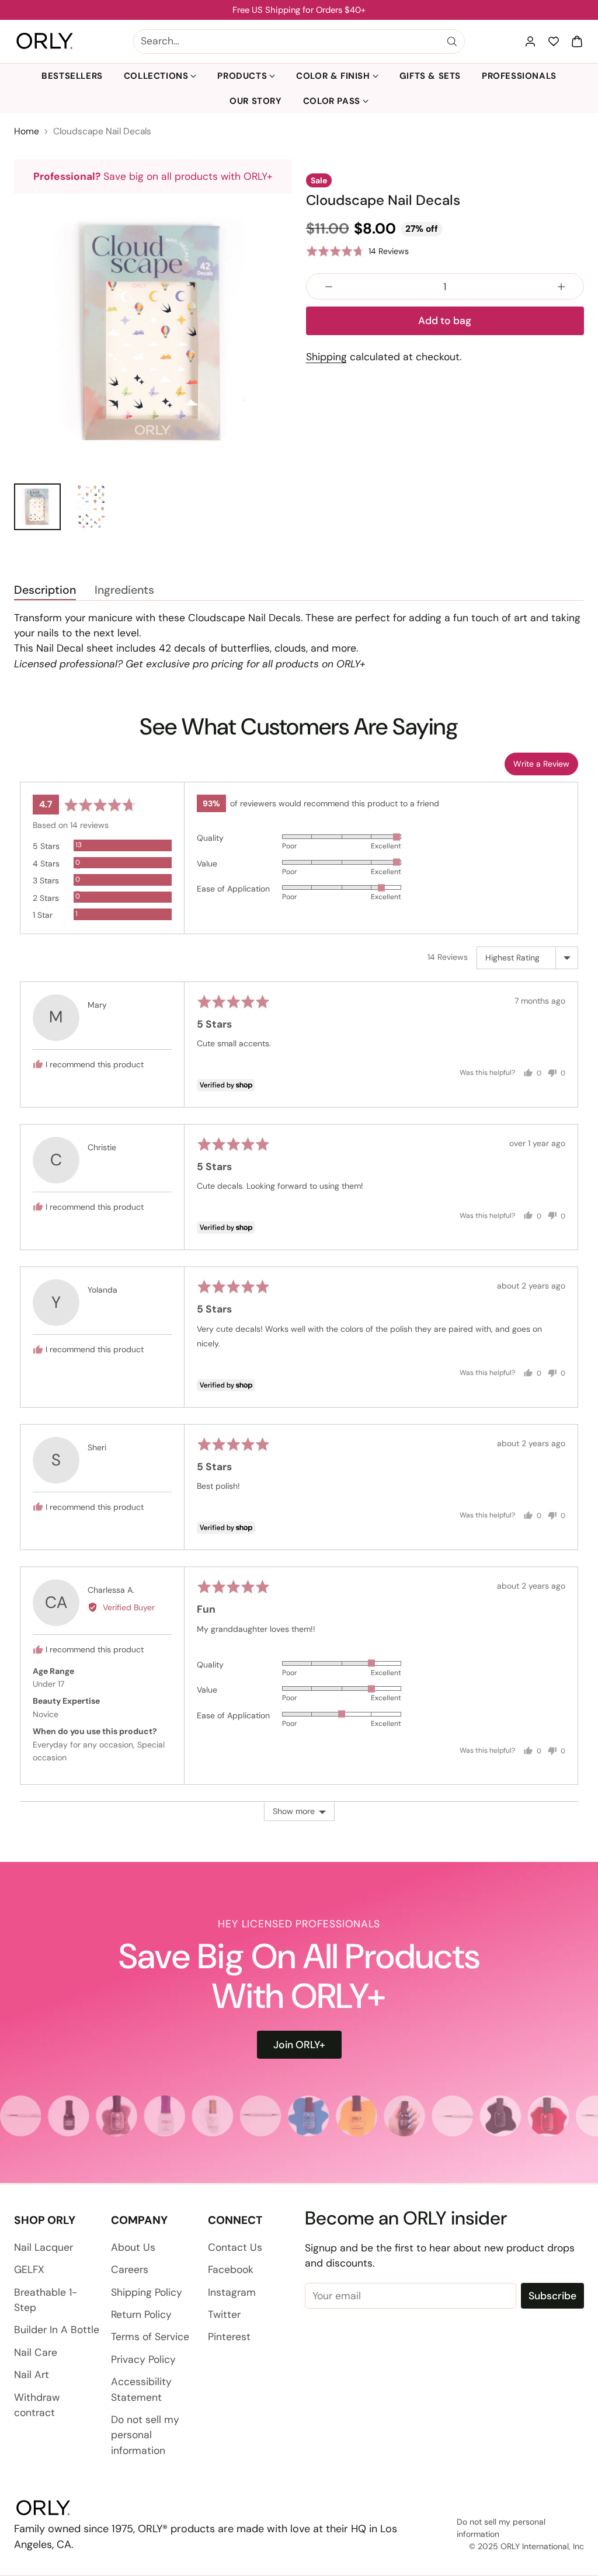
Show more (294, 1811)
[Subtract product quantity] (329, 286)
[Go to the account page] (530, 41)
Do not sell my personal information (145, 2435)
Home (27, 131)
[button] (577, 41)
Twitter (224, 2314)
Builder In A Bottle (57, 2330)
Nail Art (32, 2375)
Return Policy (141, 2314)
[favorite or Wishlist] (554, 41)
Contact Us (235, 2247)
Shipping (326, 357)
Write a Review (541, 764)
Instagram (232, 2292)
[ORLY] (45, 41)
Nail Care (36, 2352)
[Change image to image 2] (91, 507)
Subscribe (552, 2296)
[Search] (452, 41)
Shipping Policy (147, 2292)
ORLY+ (351, 664)
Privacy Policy (143, 2359)
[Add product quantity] (561, 286)
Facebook (231, 2269)
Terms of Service (150, 2337)
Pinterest (229, 2337)
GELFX (29, 2269)
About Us (133, 2247)
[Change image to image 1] (37, 507)
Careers (130, 2269)
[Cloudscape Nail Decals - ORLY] (153, 333)
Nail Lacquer (44, 2247)
